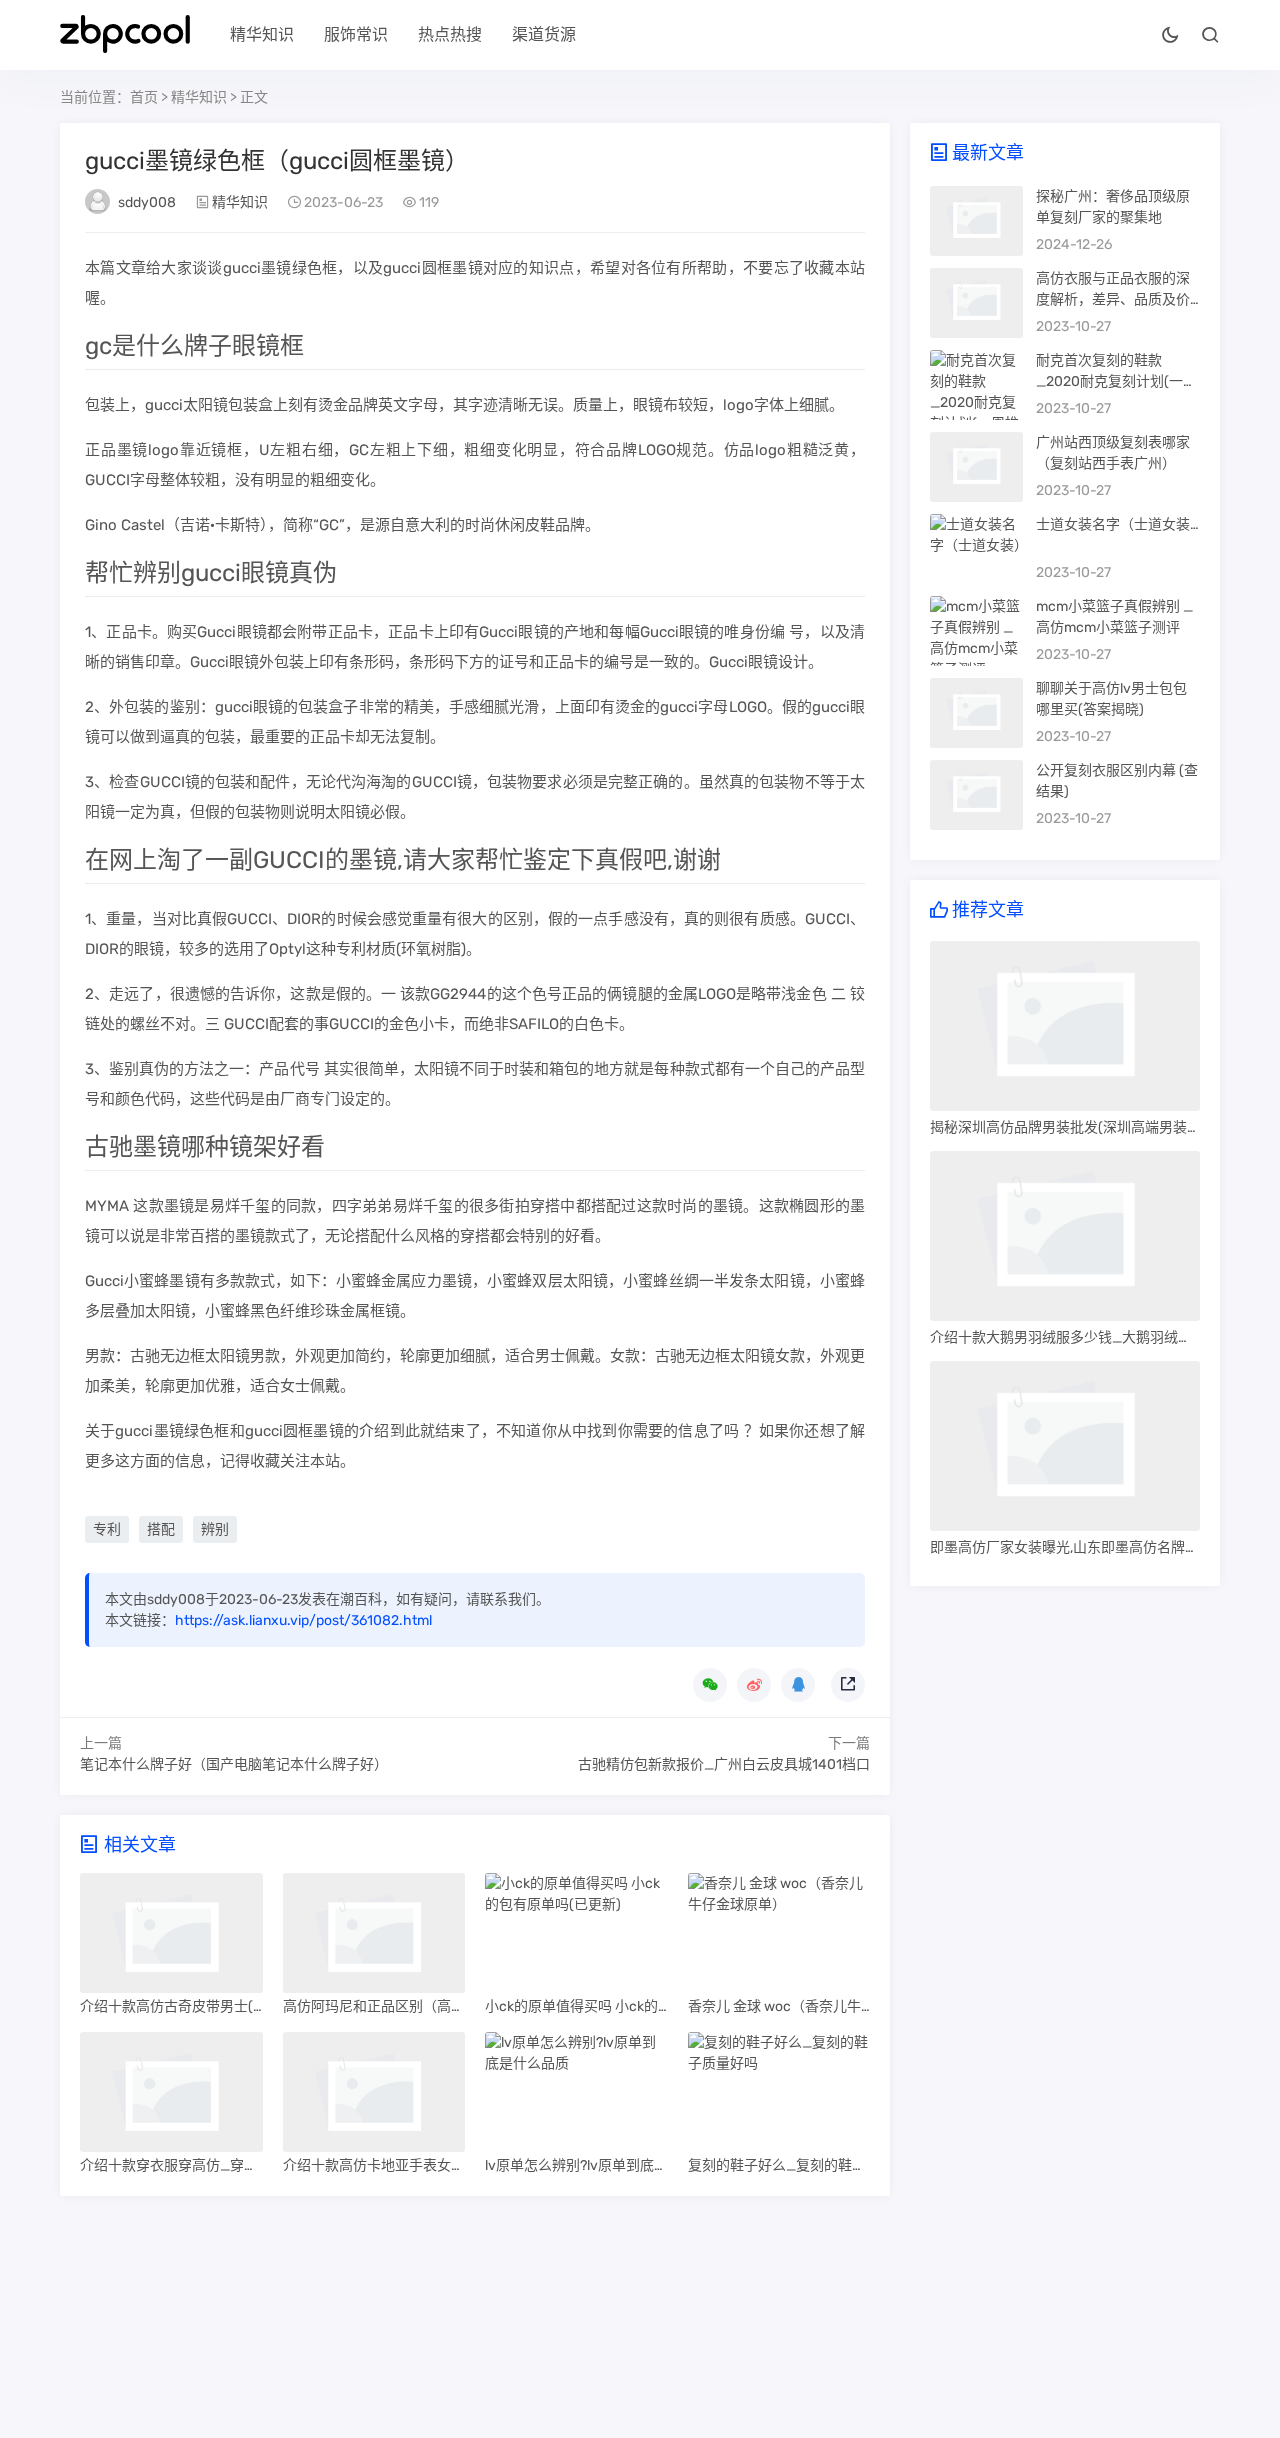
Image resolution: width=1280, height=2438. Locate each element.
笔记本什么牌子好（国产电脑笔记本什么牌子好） (234, 1764)
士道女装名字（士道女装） (1120, 524)
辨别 (215, 1529)
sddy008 (147, 202)
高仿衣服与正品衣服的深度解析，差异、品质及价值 (1113, 299)
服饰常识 (356, 34)
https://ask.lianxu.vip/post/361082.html (303, 1620)
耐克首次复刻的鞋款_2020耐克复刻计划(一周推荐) (1116, 381)
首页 (144, 97)
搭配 (161, 1529)
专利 (107, 1529)
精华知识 (262, 34)
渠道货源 (544, 34)
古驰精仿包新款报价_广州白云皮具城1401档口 (724, 1764)
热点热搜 (450, 34)
